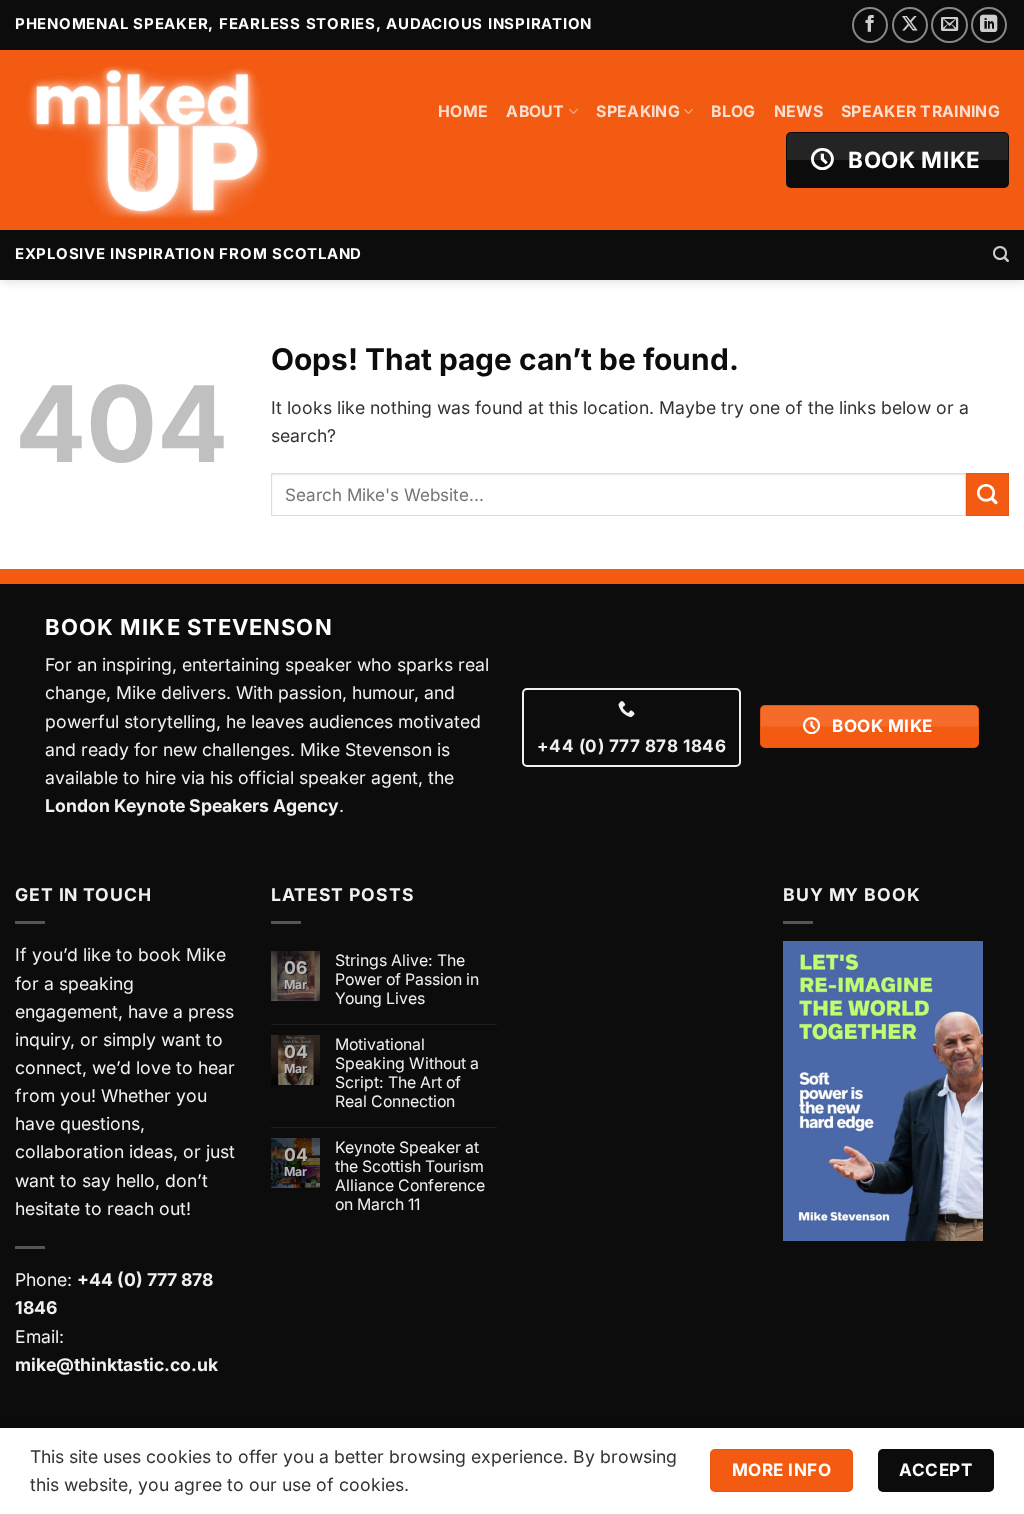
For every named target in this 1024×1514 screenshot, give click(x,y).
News (798, 111)
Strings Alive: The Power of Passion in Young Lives (407, 979)
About (535, 111)
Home (463, 111)
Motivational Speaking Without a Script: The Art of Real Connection (407, 1073)
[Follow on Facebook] (870, 25)
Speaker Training (920, 111)
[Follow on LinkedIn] (989, 25)
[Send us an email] (949, 25)
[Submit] (987, 494)
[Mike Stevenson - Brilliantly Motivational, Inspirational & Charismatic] (146, 140)
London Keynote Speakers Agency (192, 805)
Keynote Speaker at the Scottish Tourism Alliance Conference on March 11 (410, 1176)
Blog (733, 111)
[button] (1001, 254)
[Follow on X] (910, 25)
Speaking (638, 111)
